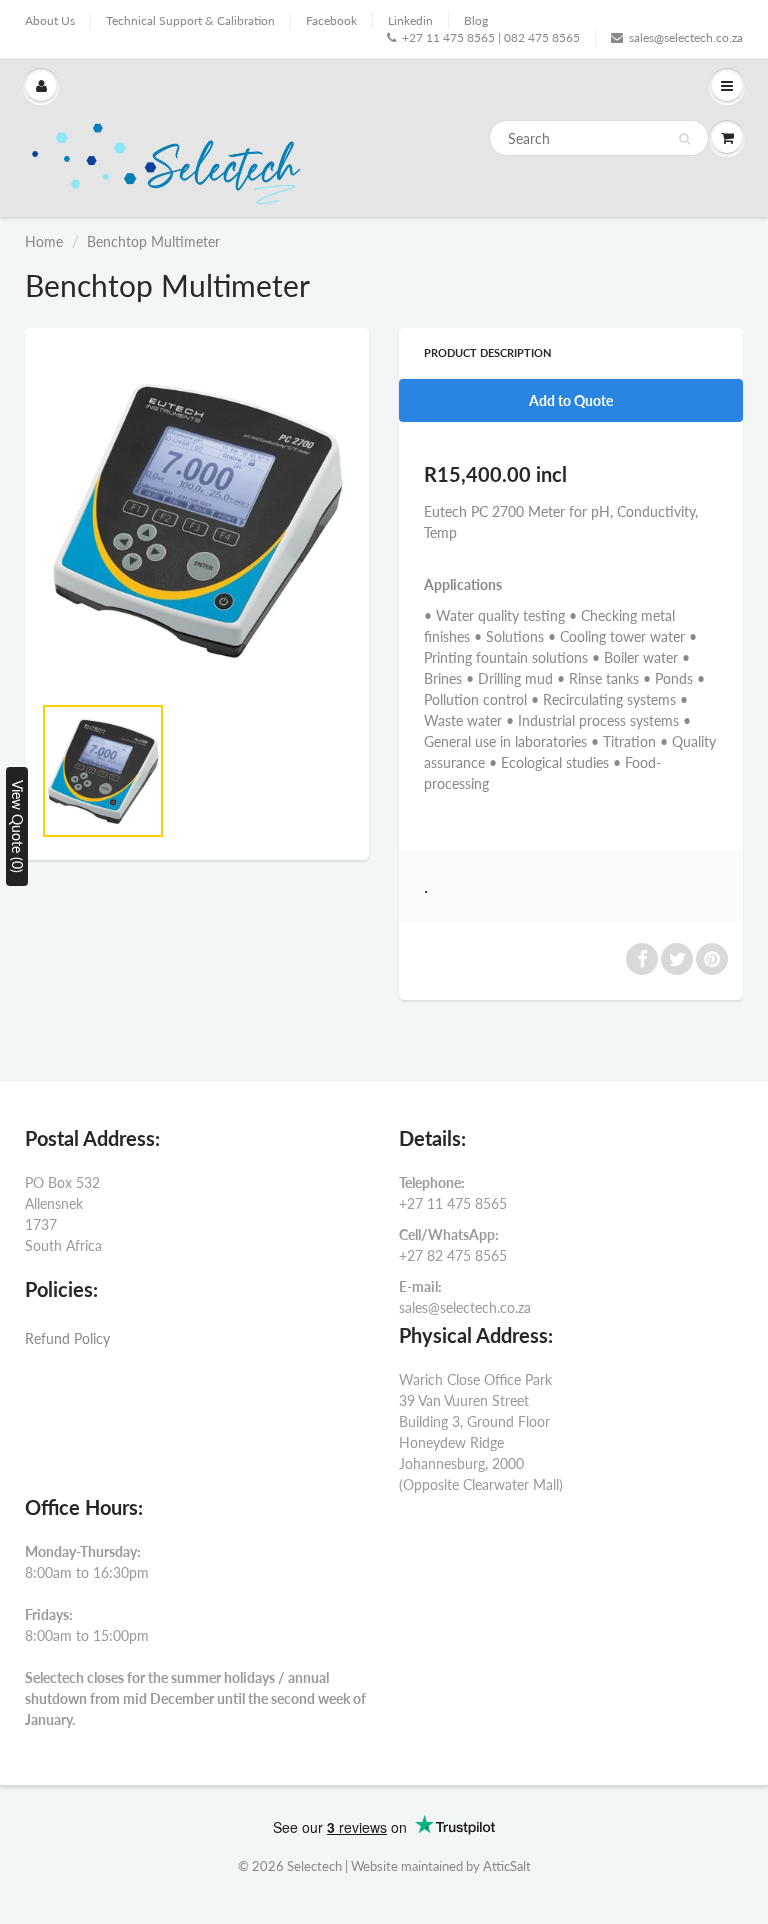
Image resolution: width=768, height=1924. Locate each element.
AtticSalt (507, 1866)
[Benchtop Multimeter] (197, 520)
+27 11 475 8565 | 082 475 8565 (491, 37)
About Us (50, 20)
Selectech (314, 1866)
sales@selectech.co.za (686, 37)
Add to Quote (571, 400)
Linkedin (410, 20)
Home (44, 241)
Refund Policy (67, 1338)
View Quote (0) (17, 826)
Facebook (331, 20)
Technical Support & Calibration (190, 20)
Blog (476, 20)
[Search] (684, 139)
